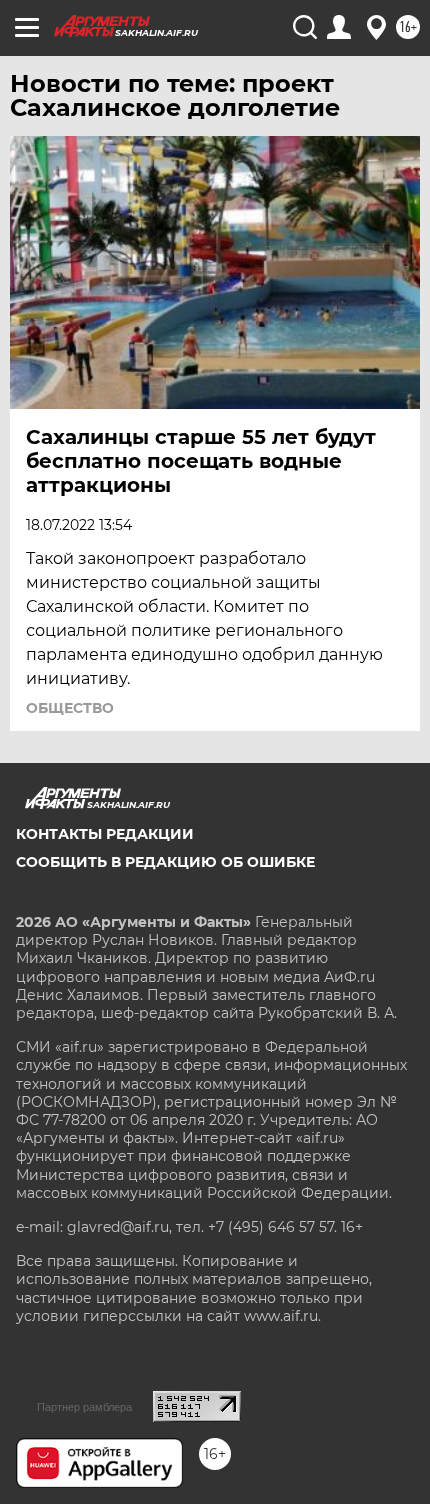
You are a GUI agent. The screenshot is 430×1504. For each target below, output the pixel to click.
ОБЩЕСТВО (70, 708)
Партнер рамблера (84, 1407)
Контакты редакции (105, 834)
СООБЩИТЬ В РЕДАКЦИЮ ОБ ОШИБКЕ (165, 862)
